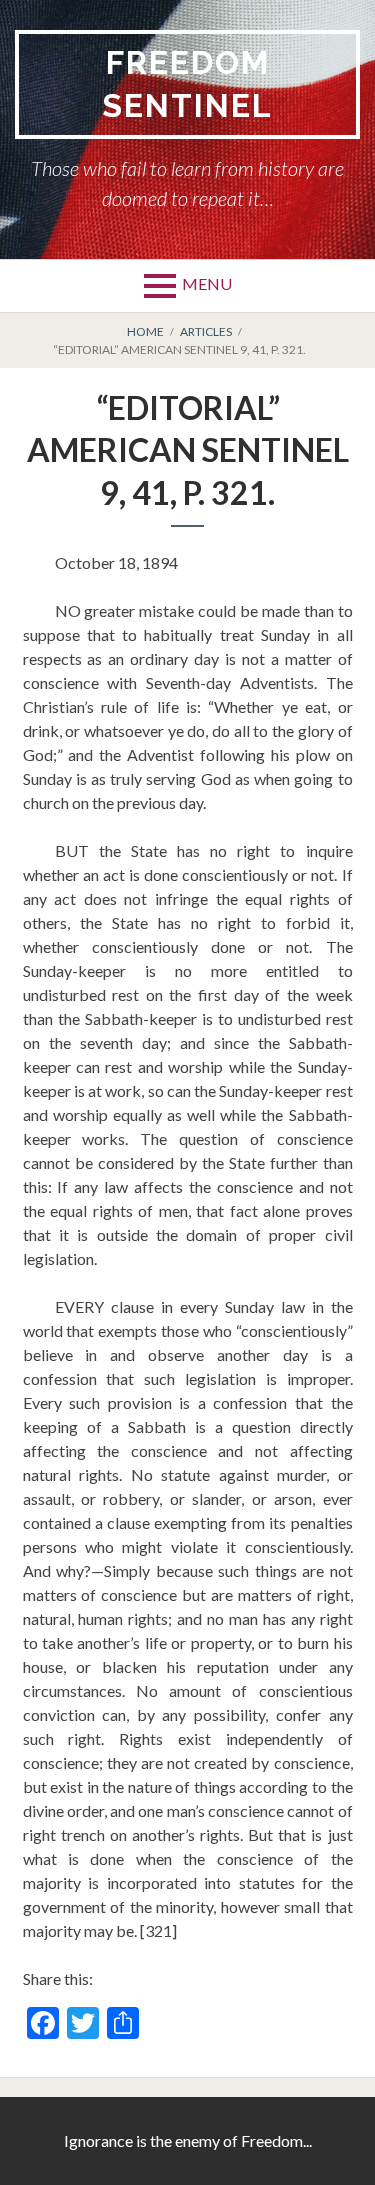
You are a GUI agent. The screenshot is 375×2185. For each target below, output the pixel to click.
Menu (207, 283)
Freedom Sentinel (187, 84)
